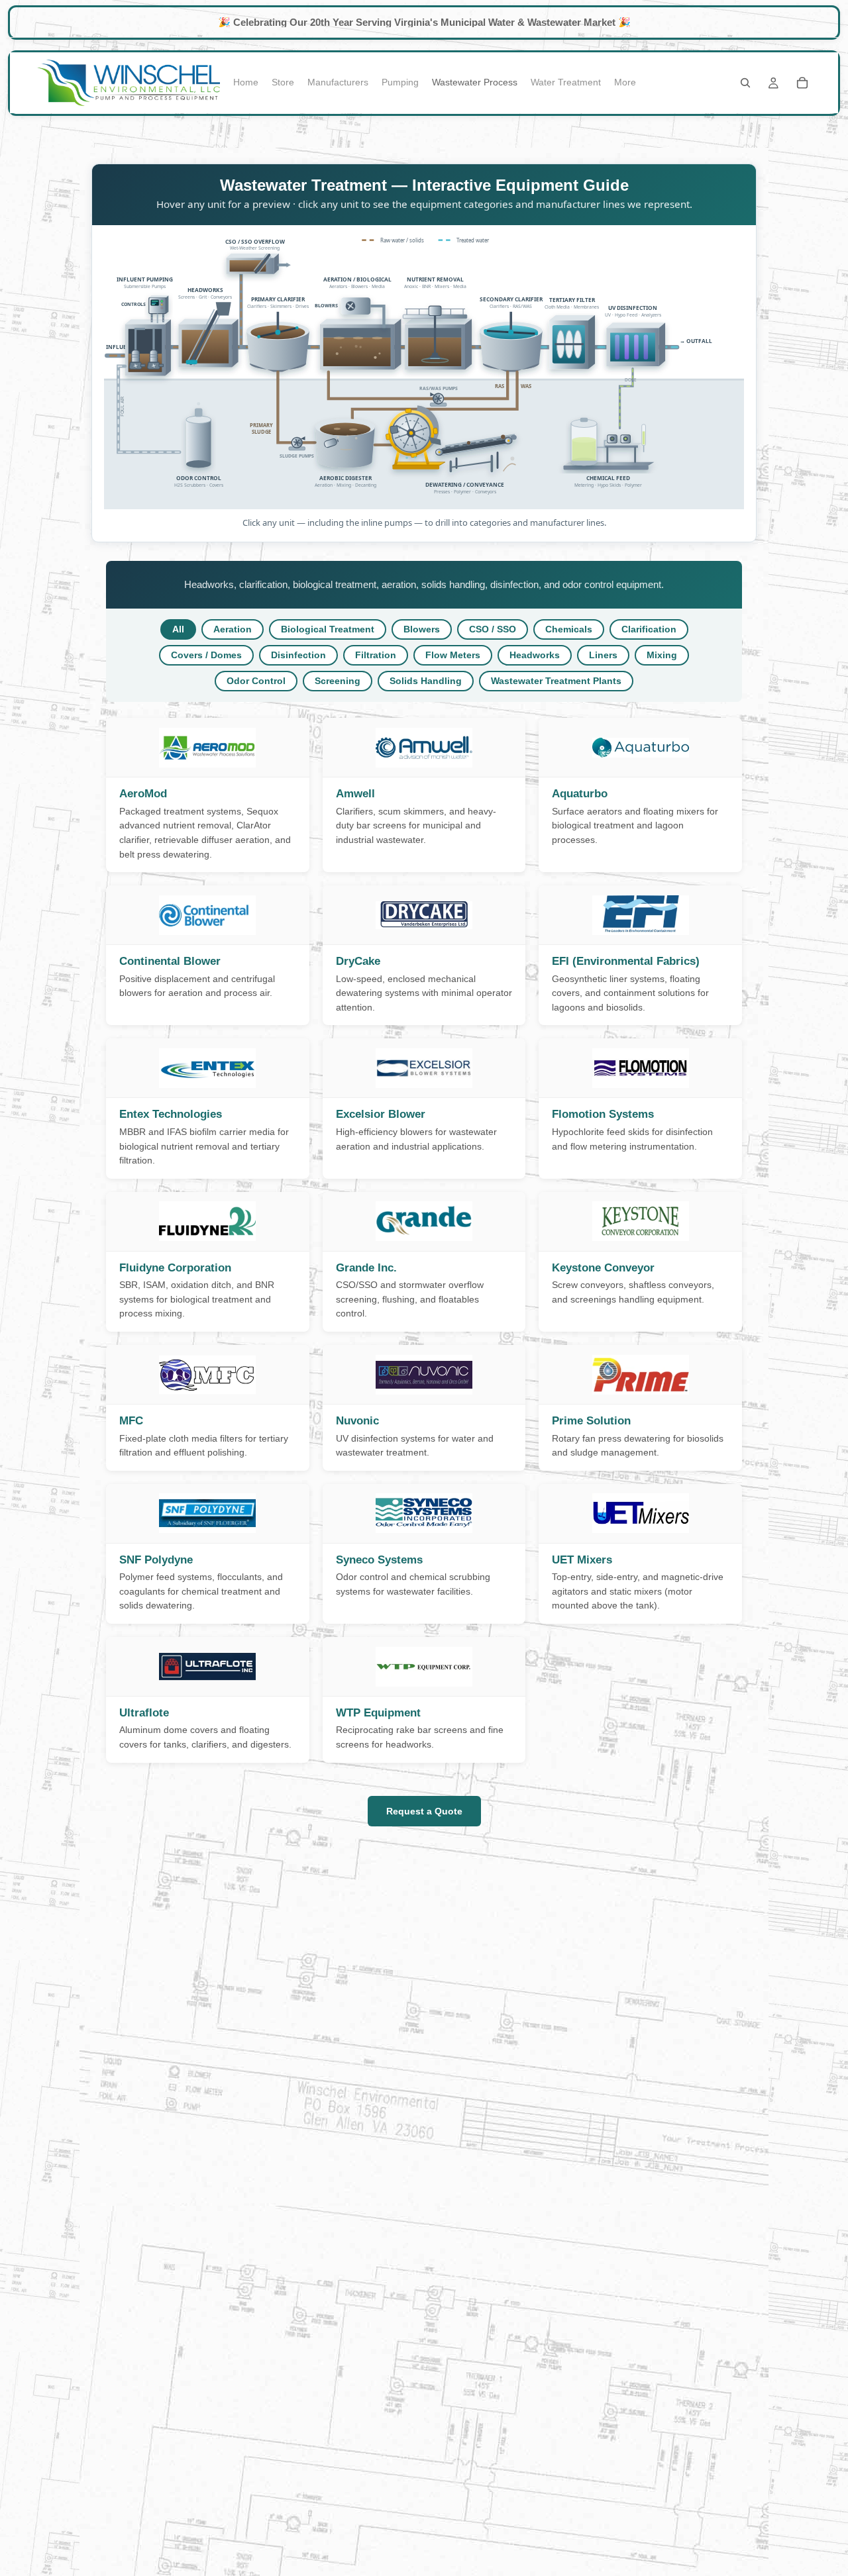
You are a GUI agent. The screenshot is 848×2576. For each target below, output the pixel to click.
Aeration (233, 629)
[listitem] (625, 83)
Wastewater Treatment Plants (556, 681)
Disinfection (298, 655)
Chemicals (569, 629)
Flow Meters (453, 655)
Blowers (422, 629)
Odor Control (256, 681)
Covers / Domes (206, 655)
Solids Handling (426, 681)
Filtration (376, 655)
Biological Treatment (328, 629)
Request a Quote (424, 1811)
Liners (603, 655)
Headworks (535, 655)
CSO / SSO (493, 629)
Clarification (649, 629)
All (178, 629)
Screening (338, 681)
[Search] (745, 83)
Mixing (662, 655)
